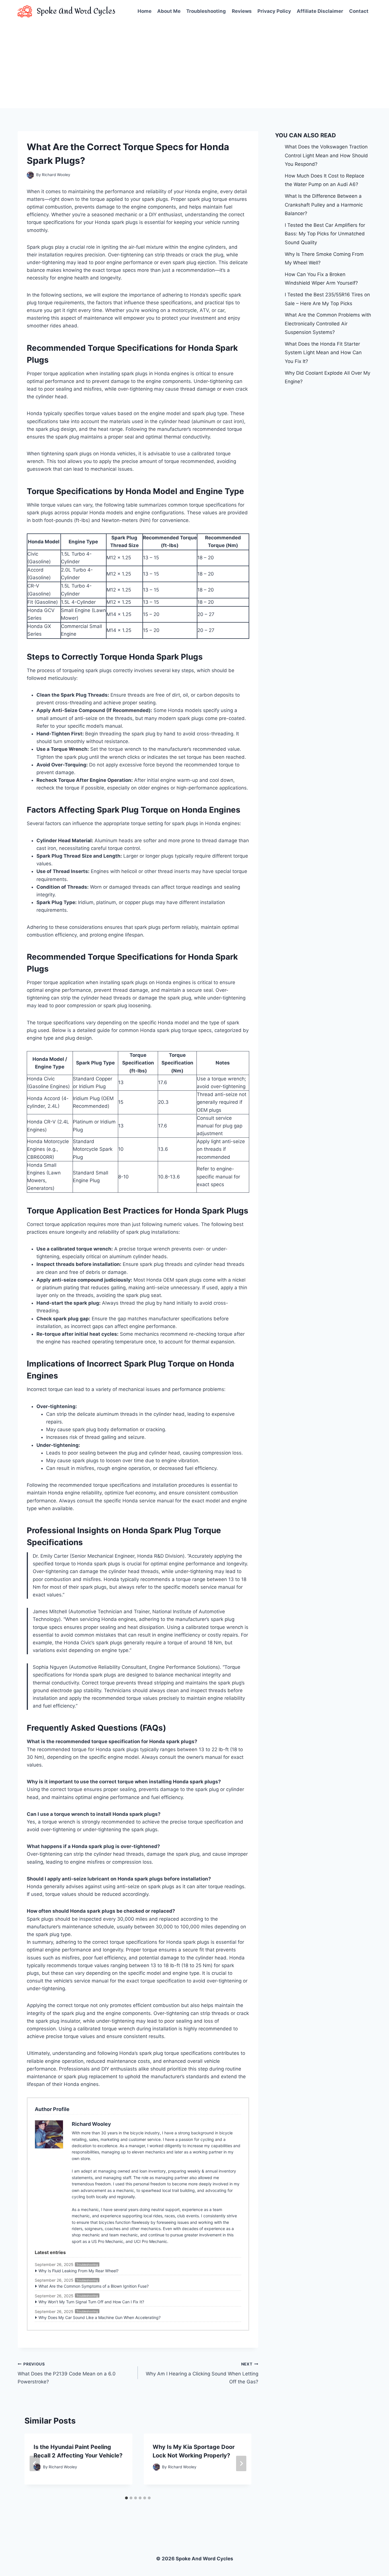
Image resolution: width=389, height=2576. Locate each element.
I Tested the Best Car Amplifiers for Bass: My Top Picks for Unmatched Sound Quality (325, 234)
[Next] (241, 2463)
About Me (169, 11)
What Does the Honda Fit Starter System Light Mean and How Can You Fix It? (323, 353)
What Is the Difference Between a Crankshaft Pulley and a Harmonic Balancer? (324, 205)
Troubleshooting (206, 11)
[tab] (126, 2498)
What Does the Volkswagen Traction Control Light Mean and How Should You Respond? (326, 155)
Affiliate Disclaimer (320, 11)
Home (145, 11)
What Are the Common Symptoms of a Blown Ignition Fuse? (94, 2286)
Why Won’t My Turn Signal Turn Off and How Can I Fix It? (91, 2302)
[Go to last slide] (35, 2463)
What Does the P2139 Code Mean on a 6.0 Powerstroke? (67, 2373)
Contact (359, 11)
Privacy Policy (274, 11)
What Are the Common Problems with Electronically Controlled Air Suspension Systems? (328, 324)
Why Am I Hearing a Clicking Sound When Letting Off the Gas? (202, 2373)
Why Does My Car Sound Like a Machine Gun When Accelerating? (100, 2317)
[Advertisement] (195, 66)
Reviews (242, 11)
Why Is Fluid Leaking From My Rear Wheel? (78, 2271)
